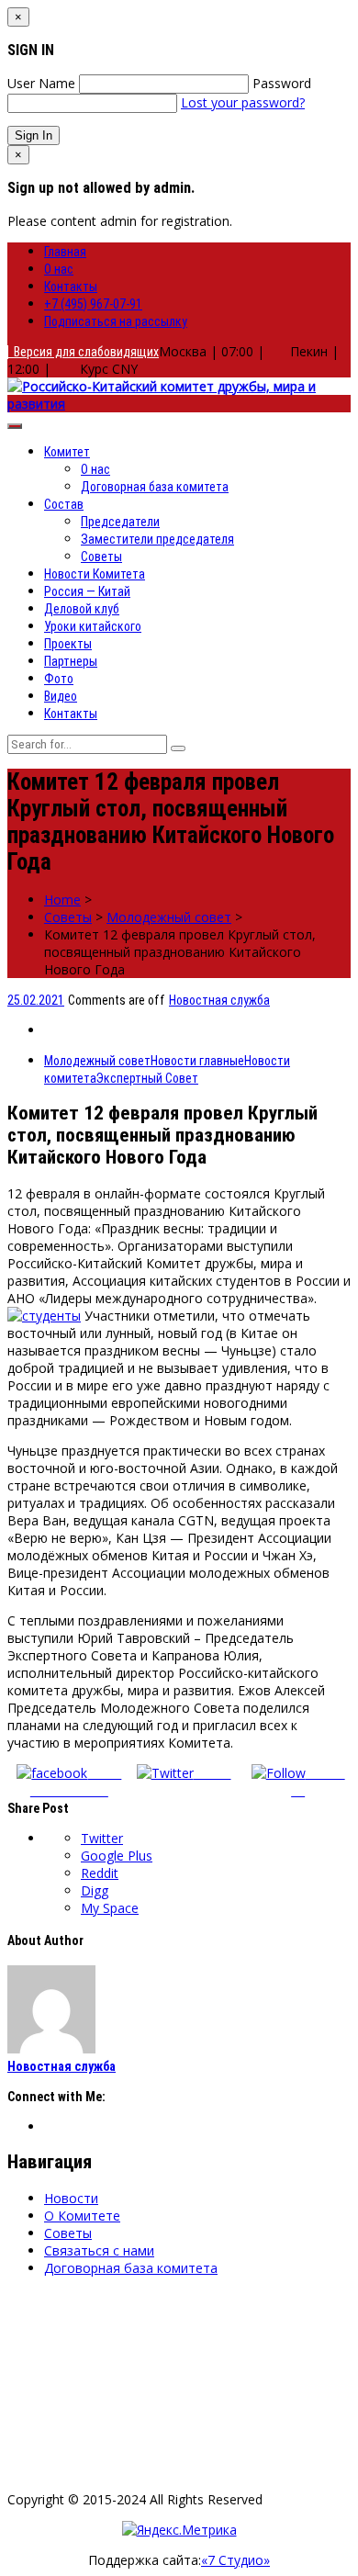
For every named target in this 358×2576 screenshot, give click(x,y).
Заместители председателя (157, 539)
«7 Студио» (235, 2560)
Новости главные (197, 1061)
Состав (64, 504)
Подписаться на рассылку (116, 321)
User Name (41, 83)
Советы (101, 557)
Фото (59, 679)
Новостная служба (219, 1000)
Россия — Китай (87, 591)
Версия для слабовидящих (84, 352)
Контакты (71, 287)
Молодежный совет (169, 917)
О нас (59, 269)
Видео (61, 696)
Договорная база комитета (155, 487)
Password (282, 83)
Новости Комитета (95, 574)
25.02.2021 (36, 1000)
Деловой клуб (82, 609)
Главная (65, 252)
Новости (71, 2198)
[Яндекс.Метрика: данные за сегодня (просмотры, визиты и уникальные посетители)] (179, 2530)
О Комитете (82, 2216)
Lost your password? (243, 102)
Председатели (120, 522)
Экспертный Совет (147, 1078)
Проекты (68, 644)
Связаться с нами (99, 2250)
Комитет (67, 452)
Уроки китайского (93, 626)
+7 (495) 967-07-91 (93, 304)
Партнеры (71, 661)
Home (62, 900)
